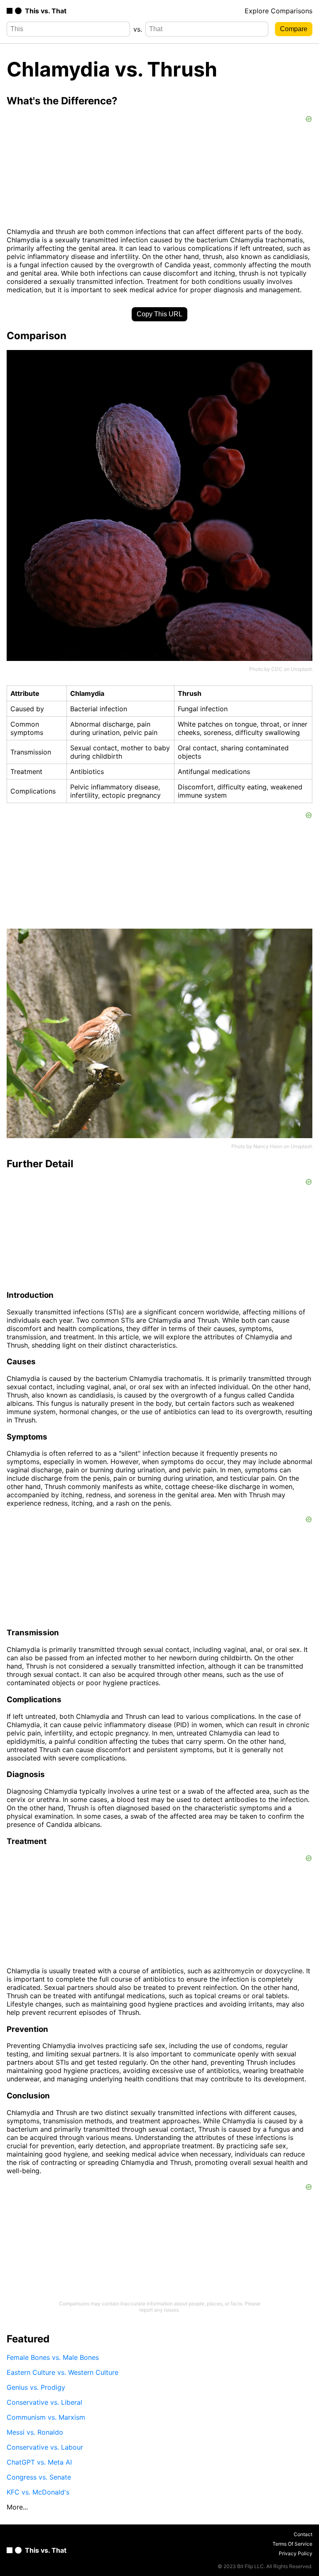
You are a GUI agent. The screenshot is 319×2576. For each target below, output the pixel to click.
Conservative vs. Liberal (44, 2402)
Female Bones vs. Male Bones (53, 2357)
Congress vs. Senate (39, 2477)
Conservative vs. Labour (45, 2447)
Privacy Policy (296, 2553)
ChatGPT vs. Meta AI (39, 2462)
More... (17, 2507)
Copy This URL (159, 314)
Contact (303, 2534)
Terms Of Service (292, 2544)
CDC (277, 669)
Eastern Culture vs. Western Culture (63, 2372)
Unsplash (302, 669)
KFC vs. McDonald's (38, 2492)
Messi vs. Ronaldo (35, 2432)
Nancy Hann (268, 1146)
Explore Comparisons (279, 11)
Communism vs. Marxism (46, 2417)
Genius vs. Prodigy (36, 2387)
